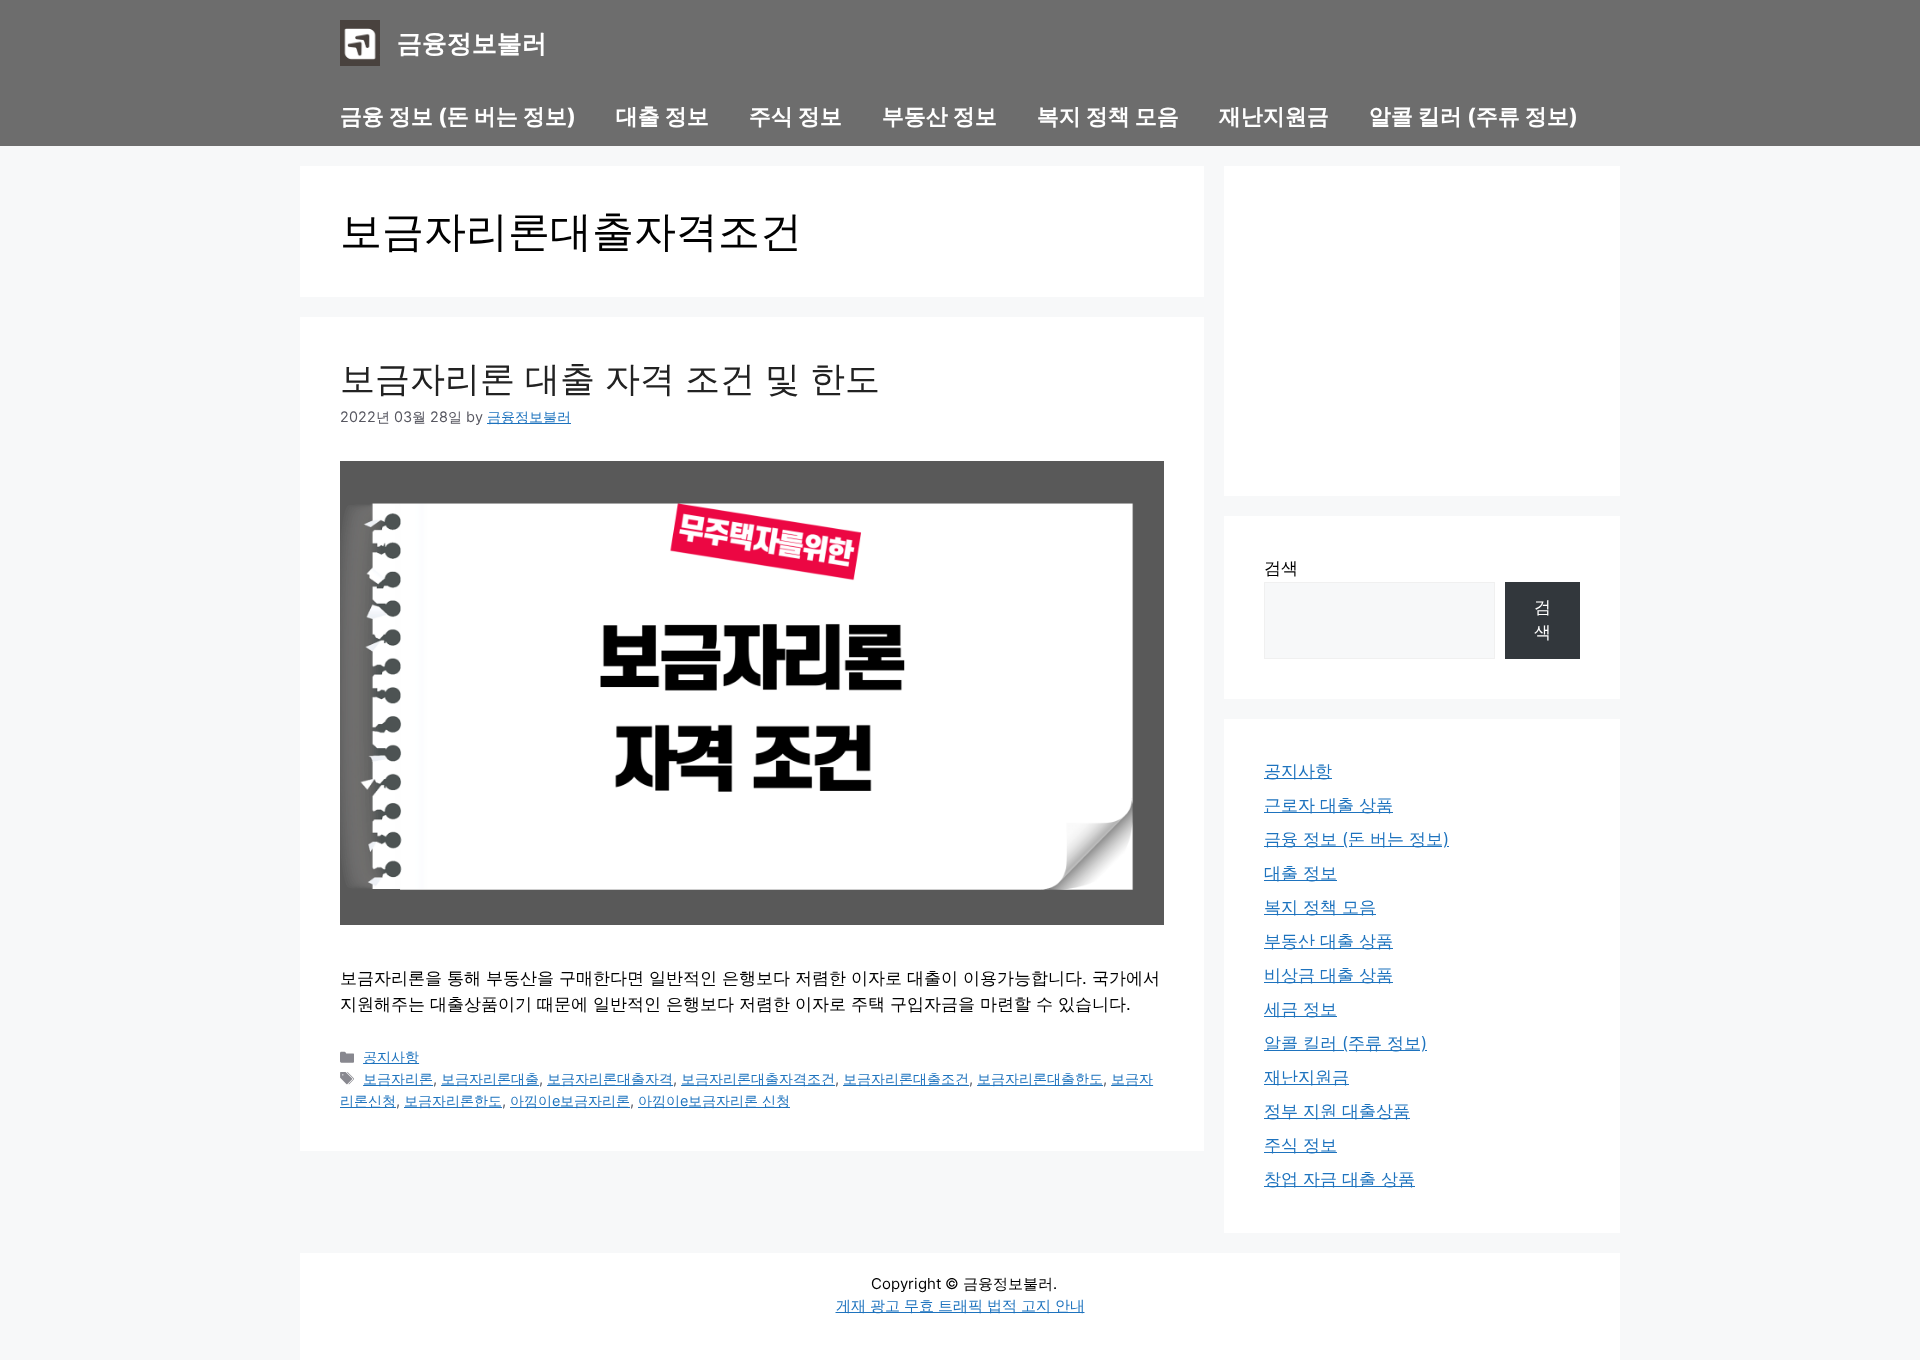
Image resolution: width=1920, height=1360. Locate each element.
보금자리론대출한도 (1040, 1078)
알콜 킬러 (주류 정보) (1473, 116)
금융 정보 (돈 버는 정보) (458, 116)
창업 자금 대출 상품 (1339, 1179)
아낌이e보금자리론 (570, 1100)
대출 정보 (662, 116)
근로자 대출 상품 (1328, 805)
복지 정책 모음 (1108, 116)
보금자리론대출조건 (906, 1078)
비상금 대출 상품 (1328, 975)
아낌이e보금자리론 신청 (714, 1100)
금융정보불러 (472, 43)
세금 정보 (1300, 1009)
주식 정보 (795, 116)
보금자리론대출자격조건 (758, 1078)
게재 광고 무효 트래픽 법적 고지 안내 (960, 1305)
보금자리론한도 (453, 1100)
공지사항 (391, 1056)
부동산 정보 (939, 116)
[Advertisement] (1422, 331)
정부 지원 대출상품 (1337, 1111)
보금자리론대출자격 (610, 1078)
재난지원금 (1274, 116)
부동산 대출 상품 (1328, 941)
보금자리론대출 (490, 1078)
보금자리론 (398, 1078)
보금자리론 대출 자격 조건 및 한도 (610, 378)
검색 (1281, 568)
